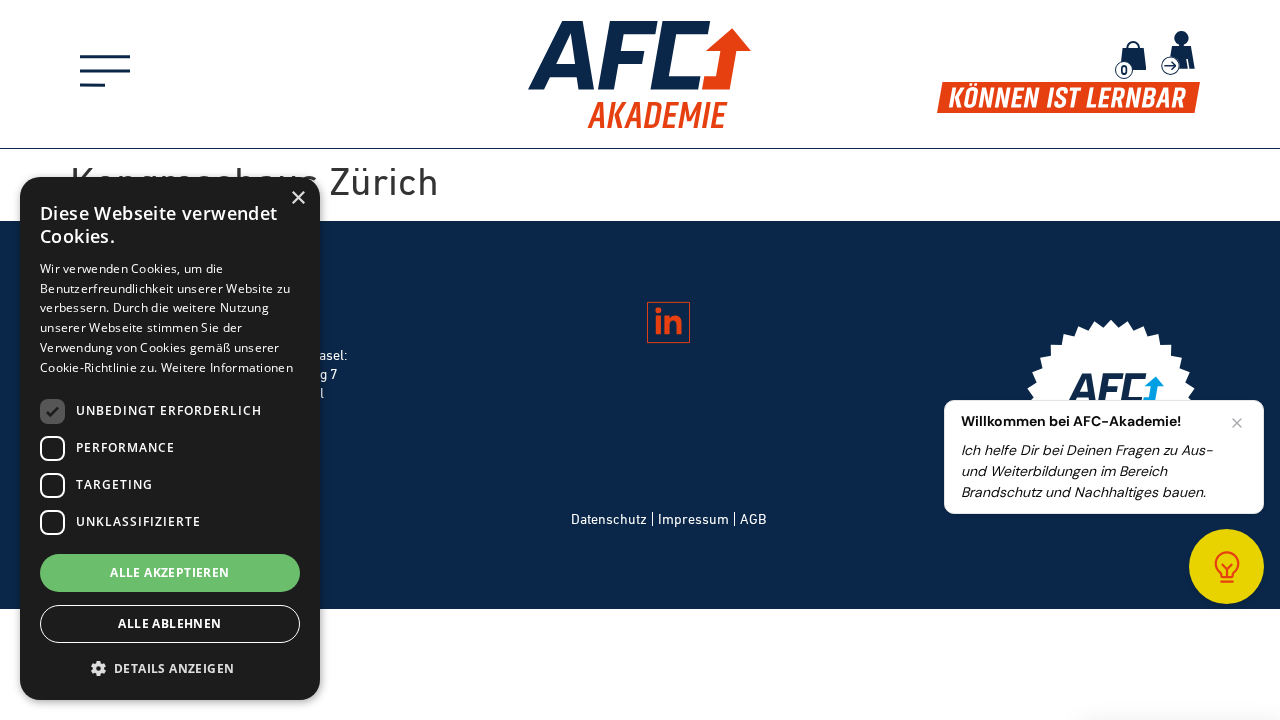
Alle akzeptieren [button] (169, 572)
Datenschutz (609, 519)
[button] (170, 668)
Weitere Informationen (227, 367)
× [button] (297, 198)
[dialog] (170, 438)
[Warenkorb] (1133, 55)
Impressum (693, 519)
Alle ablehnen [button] (169, 623)
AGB (753, 519)
